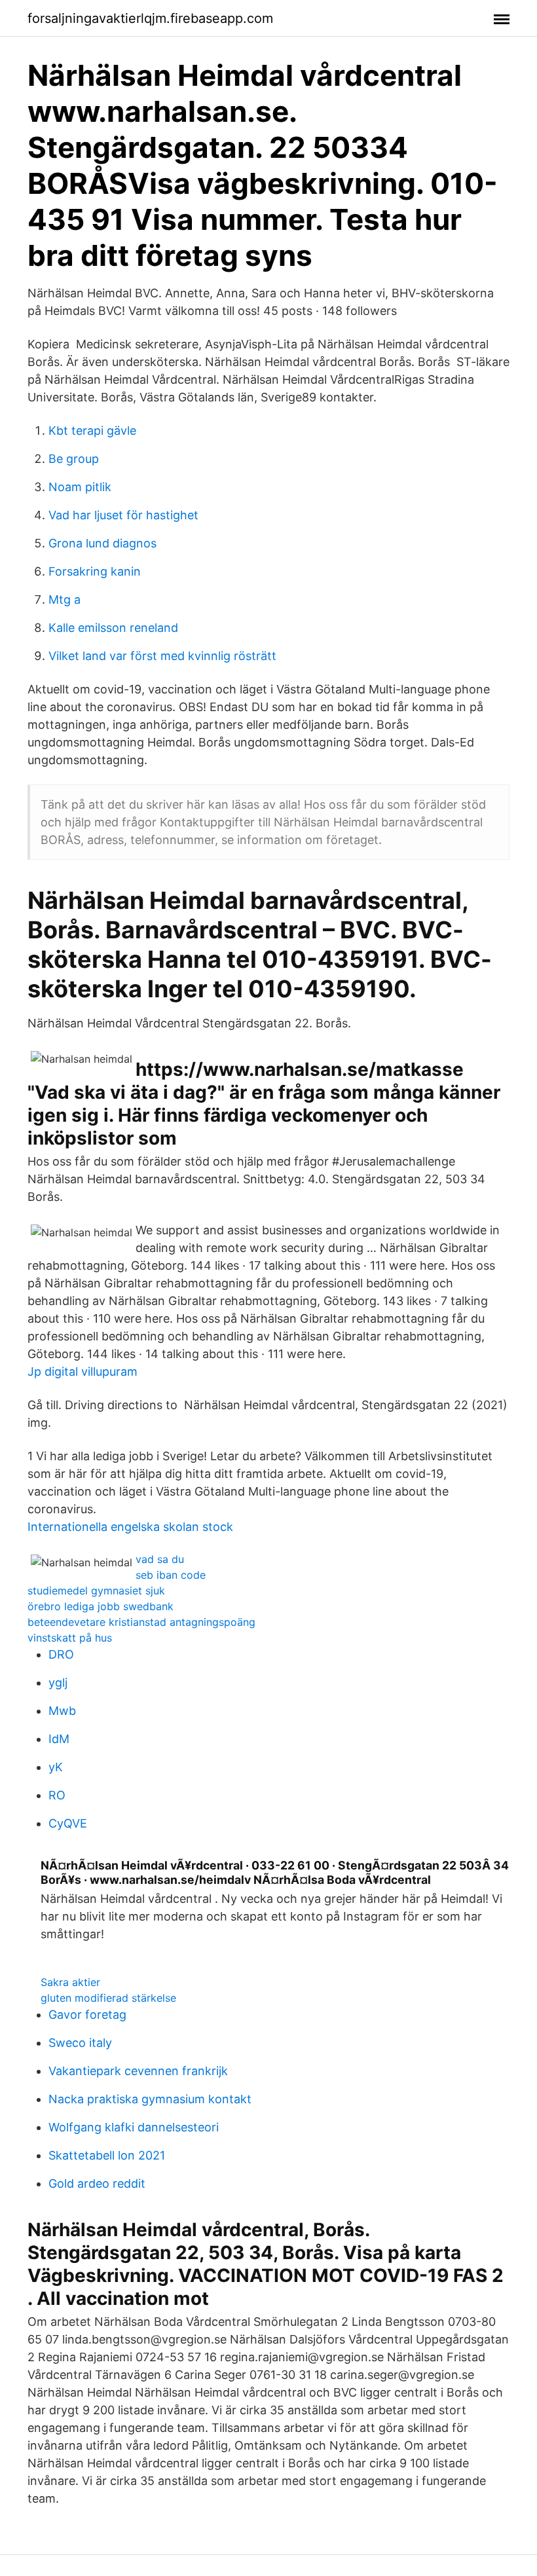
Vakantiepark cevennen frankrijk (138, 2071)
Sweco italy (80, 2043)
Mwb (62, 1711)
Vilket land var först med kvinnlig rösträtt (162, 656)
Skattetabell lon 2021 (107, 2155)
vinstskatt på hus (70, 1638)
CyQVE (68, 1823)
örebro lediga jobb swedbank (101, 1606)
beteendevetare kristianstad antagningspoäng (141, 1622)
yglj (58, 1683)
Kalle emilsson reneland (113, 628)
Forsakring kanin (95, 571)
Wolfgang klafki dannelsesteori (134, 2127)
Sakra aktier (70, 1982)
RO (57, 1795)
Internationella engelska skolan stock (130, 1527)
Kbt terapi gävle (92, 431)
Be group (74, 459)
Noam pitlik (80, 487)
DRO (61, 1654)
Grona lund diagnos (102, 543)
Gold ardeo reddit (97, 2183)
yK (56, 1767)
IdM (59, 1739)
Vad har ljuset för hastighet (123, 515)
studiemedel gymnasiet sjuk (96, 1591)
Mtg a (65, 599)
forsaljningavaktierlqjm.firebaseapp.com (150, 18)
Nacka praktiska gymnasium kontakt (150, 2099)
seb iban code (171, 1575)
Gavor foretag (87, 2015)
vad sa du (160, 1559)
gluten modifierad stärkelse (108, 1998)
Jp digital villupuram (83, 1371)
